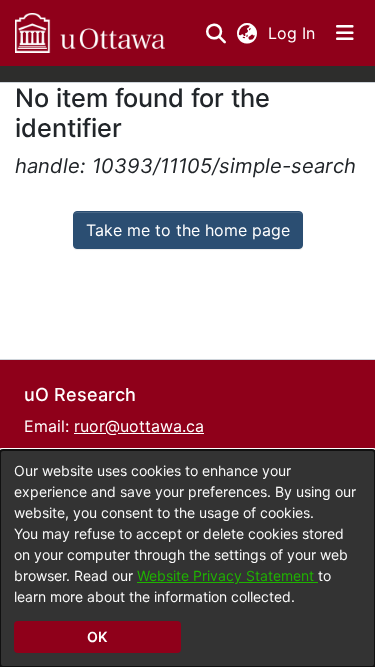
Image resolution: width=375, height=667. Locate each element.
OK (97, 636)
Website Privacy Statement (227, 575)
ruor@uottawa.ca (139, 426)
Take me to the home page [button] (188, 230)
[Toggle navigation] (345, 33)
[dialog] (187, 558)
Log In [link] (292, 33)
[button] (90, 33)
